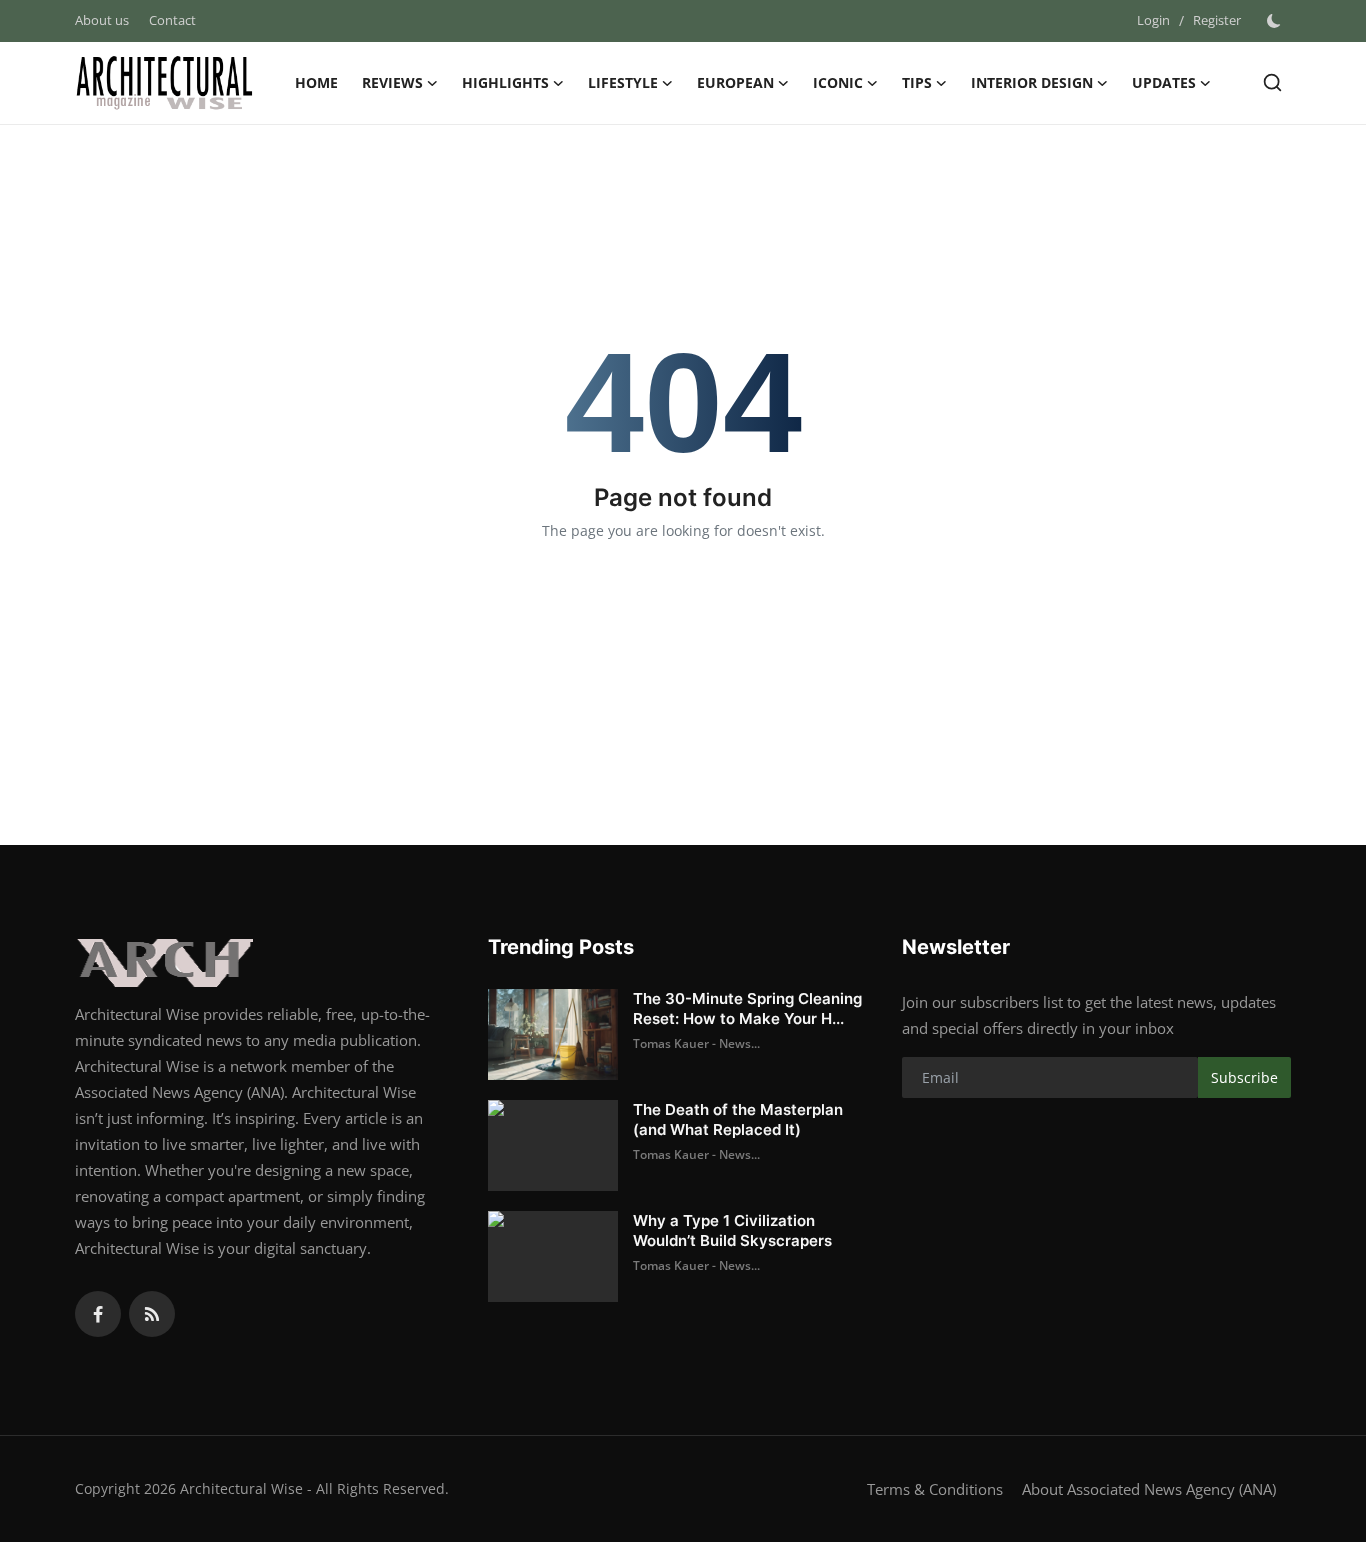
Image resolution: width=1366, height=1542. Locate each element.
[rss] (152, 1314)
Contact (172, 20)
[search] (1272, 82)
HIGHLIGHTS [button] (505, 82)
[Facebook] (98, 1314)
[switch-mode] (1276, 21)
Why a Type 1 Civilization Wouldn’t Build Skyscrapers (732, 1230)
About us (102, 20)
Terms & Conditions (935, 1489)
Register (1217, 20)
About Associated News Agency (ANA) (1149, 1489)
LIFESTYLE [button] (623, 82)
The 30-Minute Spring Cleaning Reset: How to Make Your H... (747, 1008)
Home (316, 82)
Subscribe (1244, 1077)
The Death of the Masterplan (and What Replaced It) (738, 1119)
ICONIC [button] (838, 82)
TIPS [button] (917, 82)
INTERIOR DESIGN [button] (1032, 82)
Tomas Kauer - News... (696, 1043)
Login (1153, 20)
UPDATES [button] (1164, 82)
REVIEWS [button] (392, 82)
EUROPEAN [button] (735, 82)
